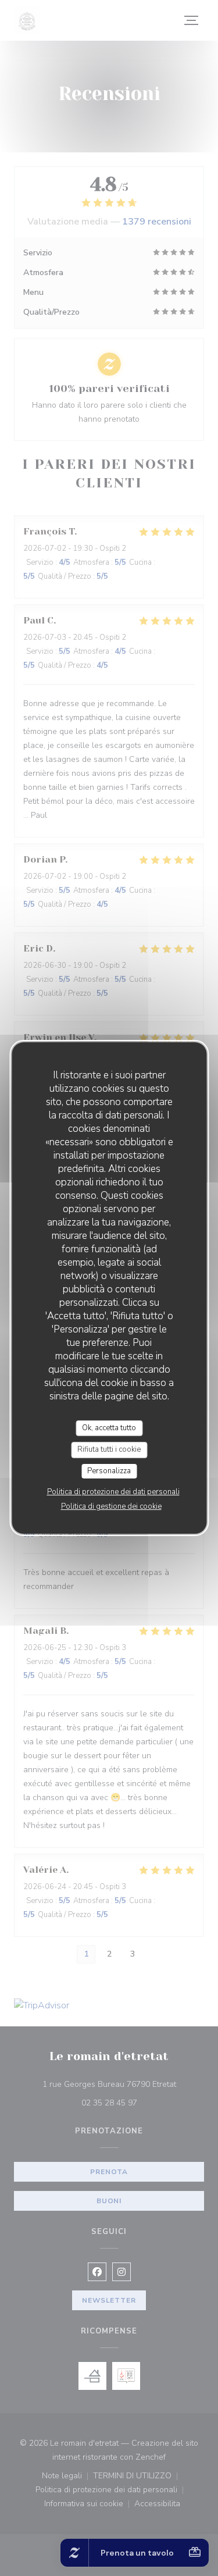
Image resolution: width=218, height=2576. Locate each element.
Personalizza (109, 1471)
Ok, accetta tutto (109, 1428)
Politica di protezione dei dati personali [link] (113, 1492)
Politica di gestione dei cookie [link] (111, 1506)
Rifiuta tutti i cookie (109, 1449)
